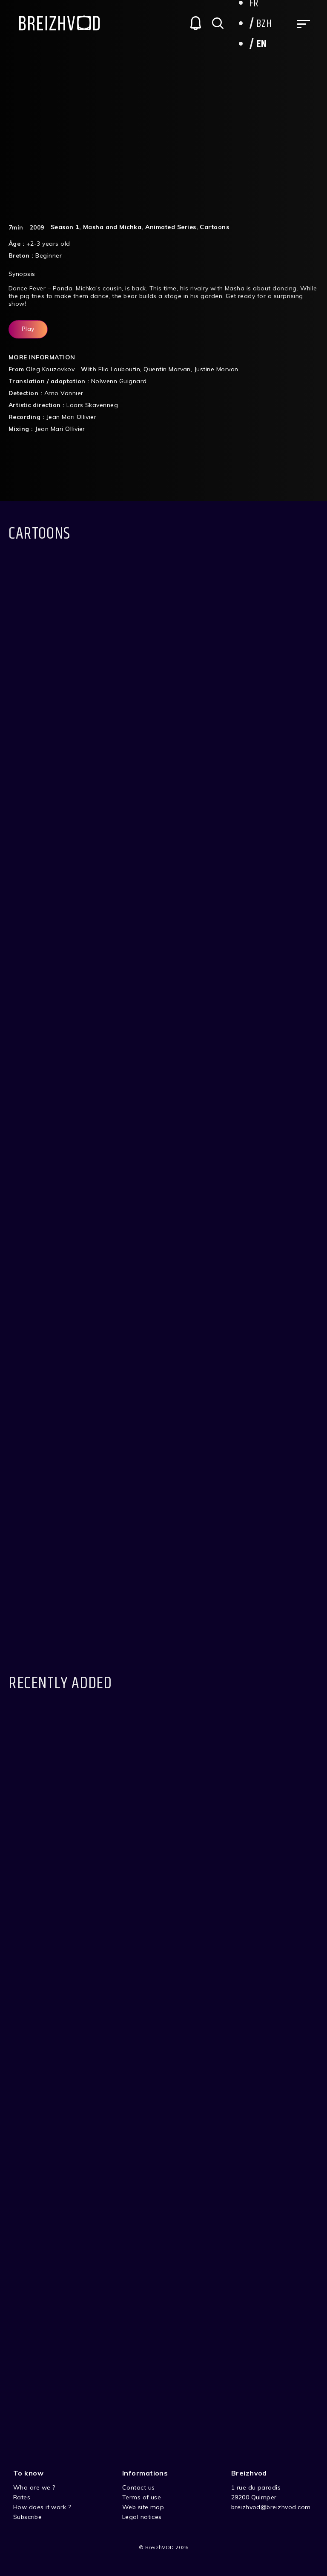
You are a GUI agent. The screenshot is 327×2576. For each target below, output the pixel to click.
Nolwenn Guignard (119, 381)
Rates (22, 2497)
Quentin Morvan (167, 369)
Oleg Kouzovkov (50, 369)
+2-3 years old (48, 244)
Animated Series (171, 227)
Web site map (143, 2507)
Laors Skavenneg (92, 405)
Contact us (139, 2487)
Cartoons (214, 227)
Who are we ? (34, 2487)
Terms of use (142, 2497)
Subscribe (27, 2517)
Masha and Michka (112, 227)
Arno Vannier (64, 393)
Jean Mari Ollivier (72, 417)
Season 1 (65, 227)
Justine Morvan (216, 369)
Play (28, 329)
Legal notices (142, 2517)
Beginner (49, 255)
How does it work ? (42, 2507)
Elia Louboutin (119, 369)
